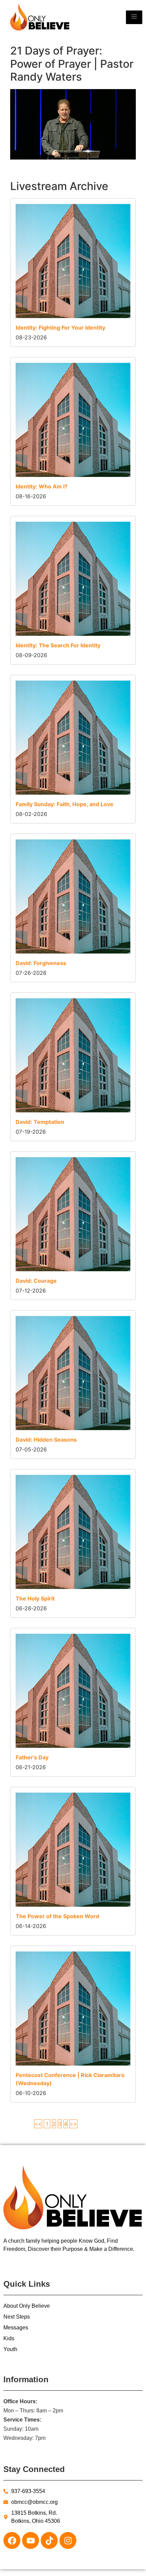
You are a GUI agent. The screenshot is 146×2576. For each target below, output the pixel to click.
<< (38, 2124)
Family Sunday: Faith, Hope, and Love (65, 804)
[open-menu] (134, 17)
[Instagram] (68, 2540)
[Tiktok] (49, 2540)
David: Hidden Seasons (46, 1440)
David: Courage (36, 1281)
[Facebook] (12, 2540)
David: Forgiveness (41, 963)
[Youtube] (31, 2540)
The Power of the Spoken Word (57, 1916)
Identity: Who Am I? (42, 486)
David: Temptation (40, 1122)
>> (73, 2124)
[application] (73, 124)
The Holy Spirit (35, 1598)
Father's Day (32, 1757)
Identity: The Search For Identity (58, 645)
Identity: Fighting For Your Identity (60, 328)
